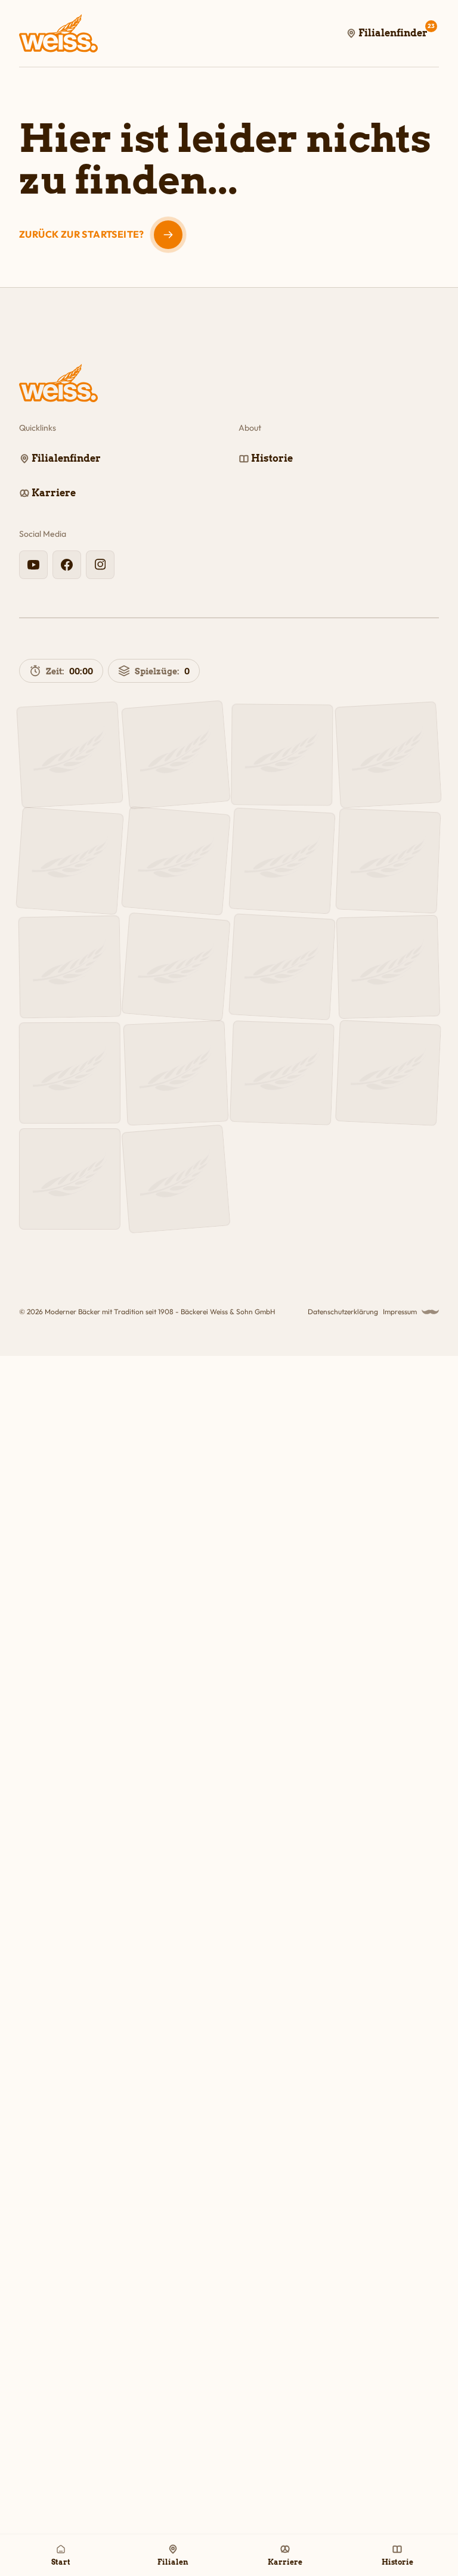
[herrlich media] (430, 1312)
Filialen (173, 2562)
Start (61, 2562)
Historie (397, 2562)
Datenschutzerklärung (343, 1312)
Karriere (285, 2562)
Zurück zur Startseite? (82, 234)
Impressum (400, 1312)
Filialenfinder (397, 30)
